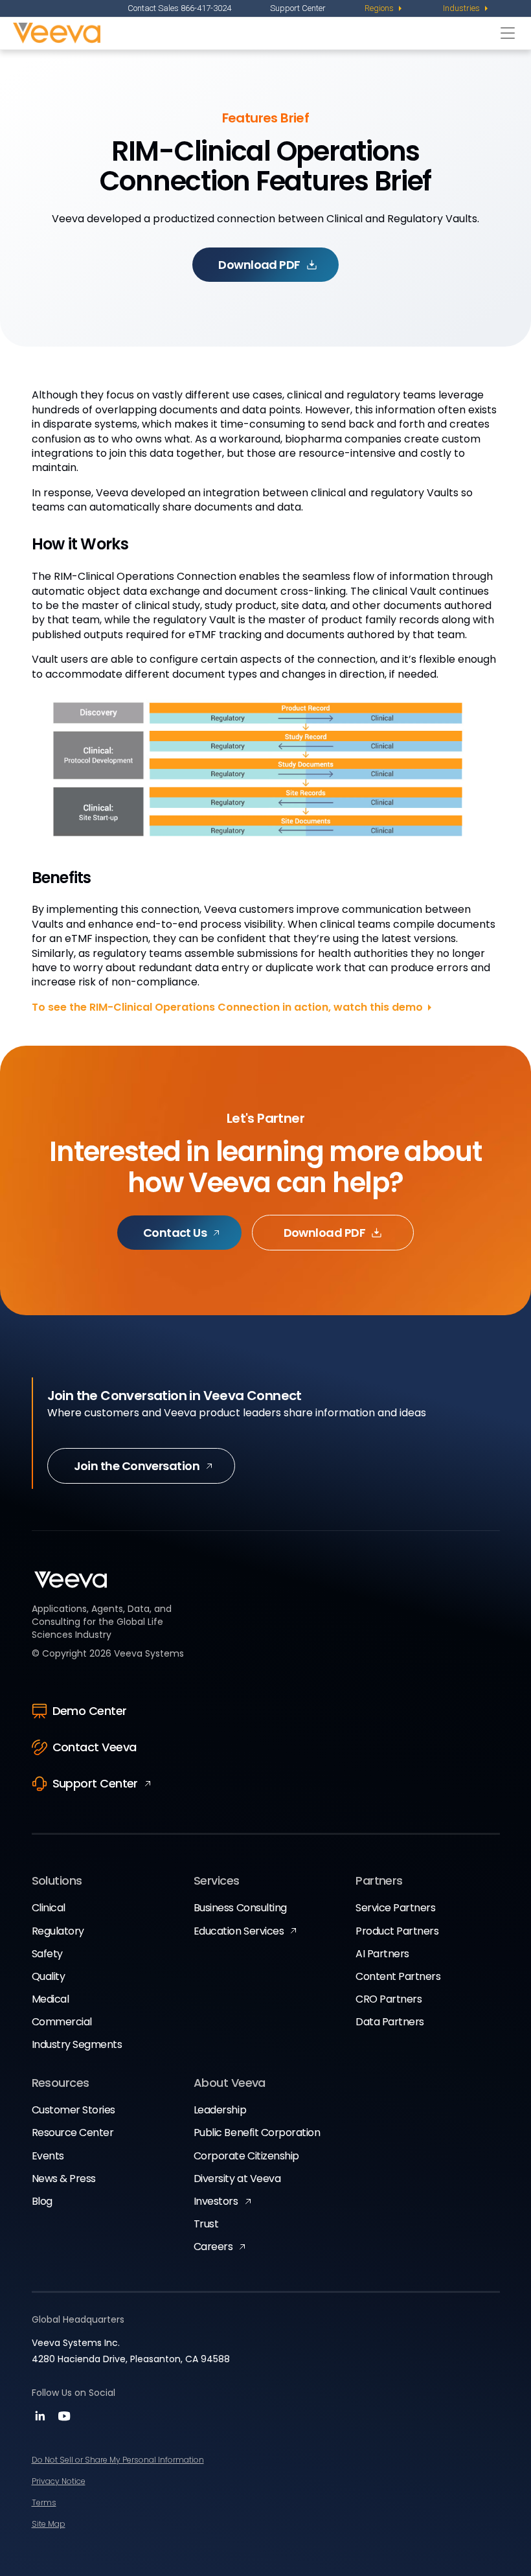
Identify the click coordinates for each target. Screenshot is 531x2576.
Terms (44, 2502)
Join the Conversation (137, 1466)
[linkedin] (42, 2420)
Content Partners (398, 1976)
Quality (49, 1976)
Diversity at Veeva (237, 2179)
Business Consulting (240, 1908)
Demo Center (90, 1711)
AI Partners (382, 1954)
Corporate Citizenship (246, 2156)
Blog (42, 2201)
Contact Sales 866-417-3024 (179, 8)
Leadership (220, 2110)
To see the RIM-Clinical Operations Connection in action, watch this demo (227, 1007)
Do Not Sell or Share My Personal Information (118, 2460)
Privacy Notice (59, 2481)
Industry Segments (77, 2044)
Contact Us (175, 1233)
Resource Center (73, 2133)
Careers (213, 2247)
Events (48, 2156)
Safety (47, 1954)
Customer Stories (73, 2110)
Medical (51, 1999)
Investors (216, 2201)
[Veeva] (254, 33)
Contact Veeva (95, 1747)
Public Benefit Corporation (257, 2133)
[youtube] (64, 2420)
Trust (206, 2224)
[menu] (384, 8)
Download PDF (259, 265)
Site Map (49, 2524)
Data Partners (390, 2022)
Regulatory (58, 1931)
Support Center (298, 8)
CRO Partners (389, 1999)
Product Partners (397, 1931)
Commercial (62, 2022)
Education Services (239, 1931)
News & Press (64, 2179)
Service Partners (395, 1908)
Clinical (49, 1908)
